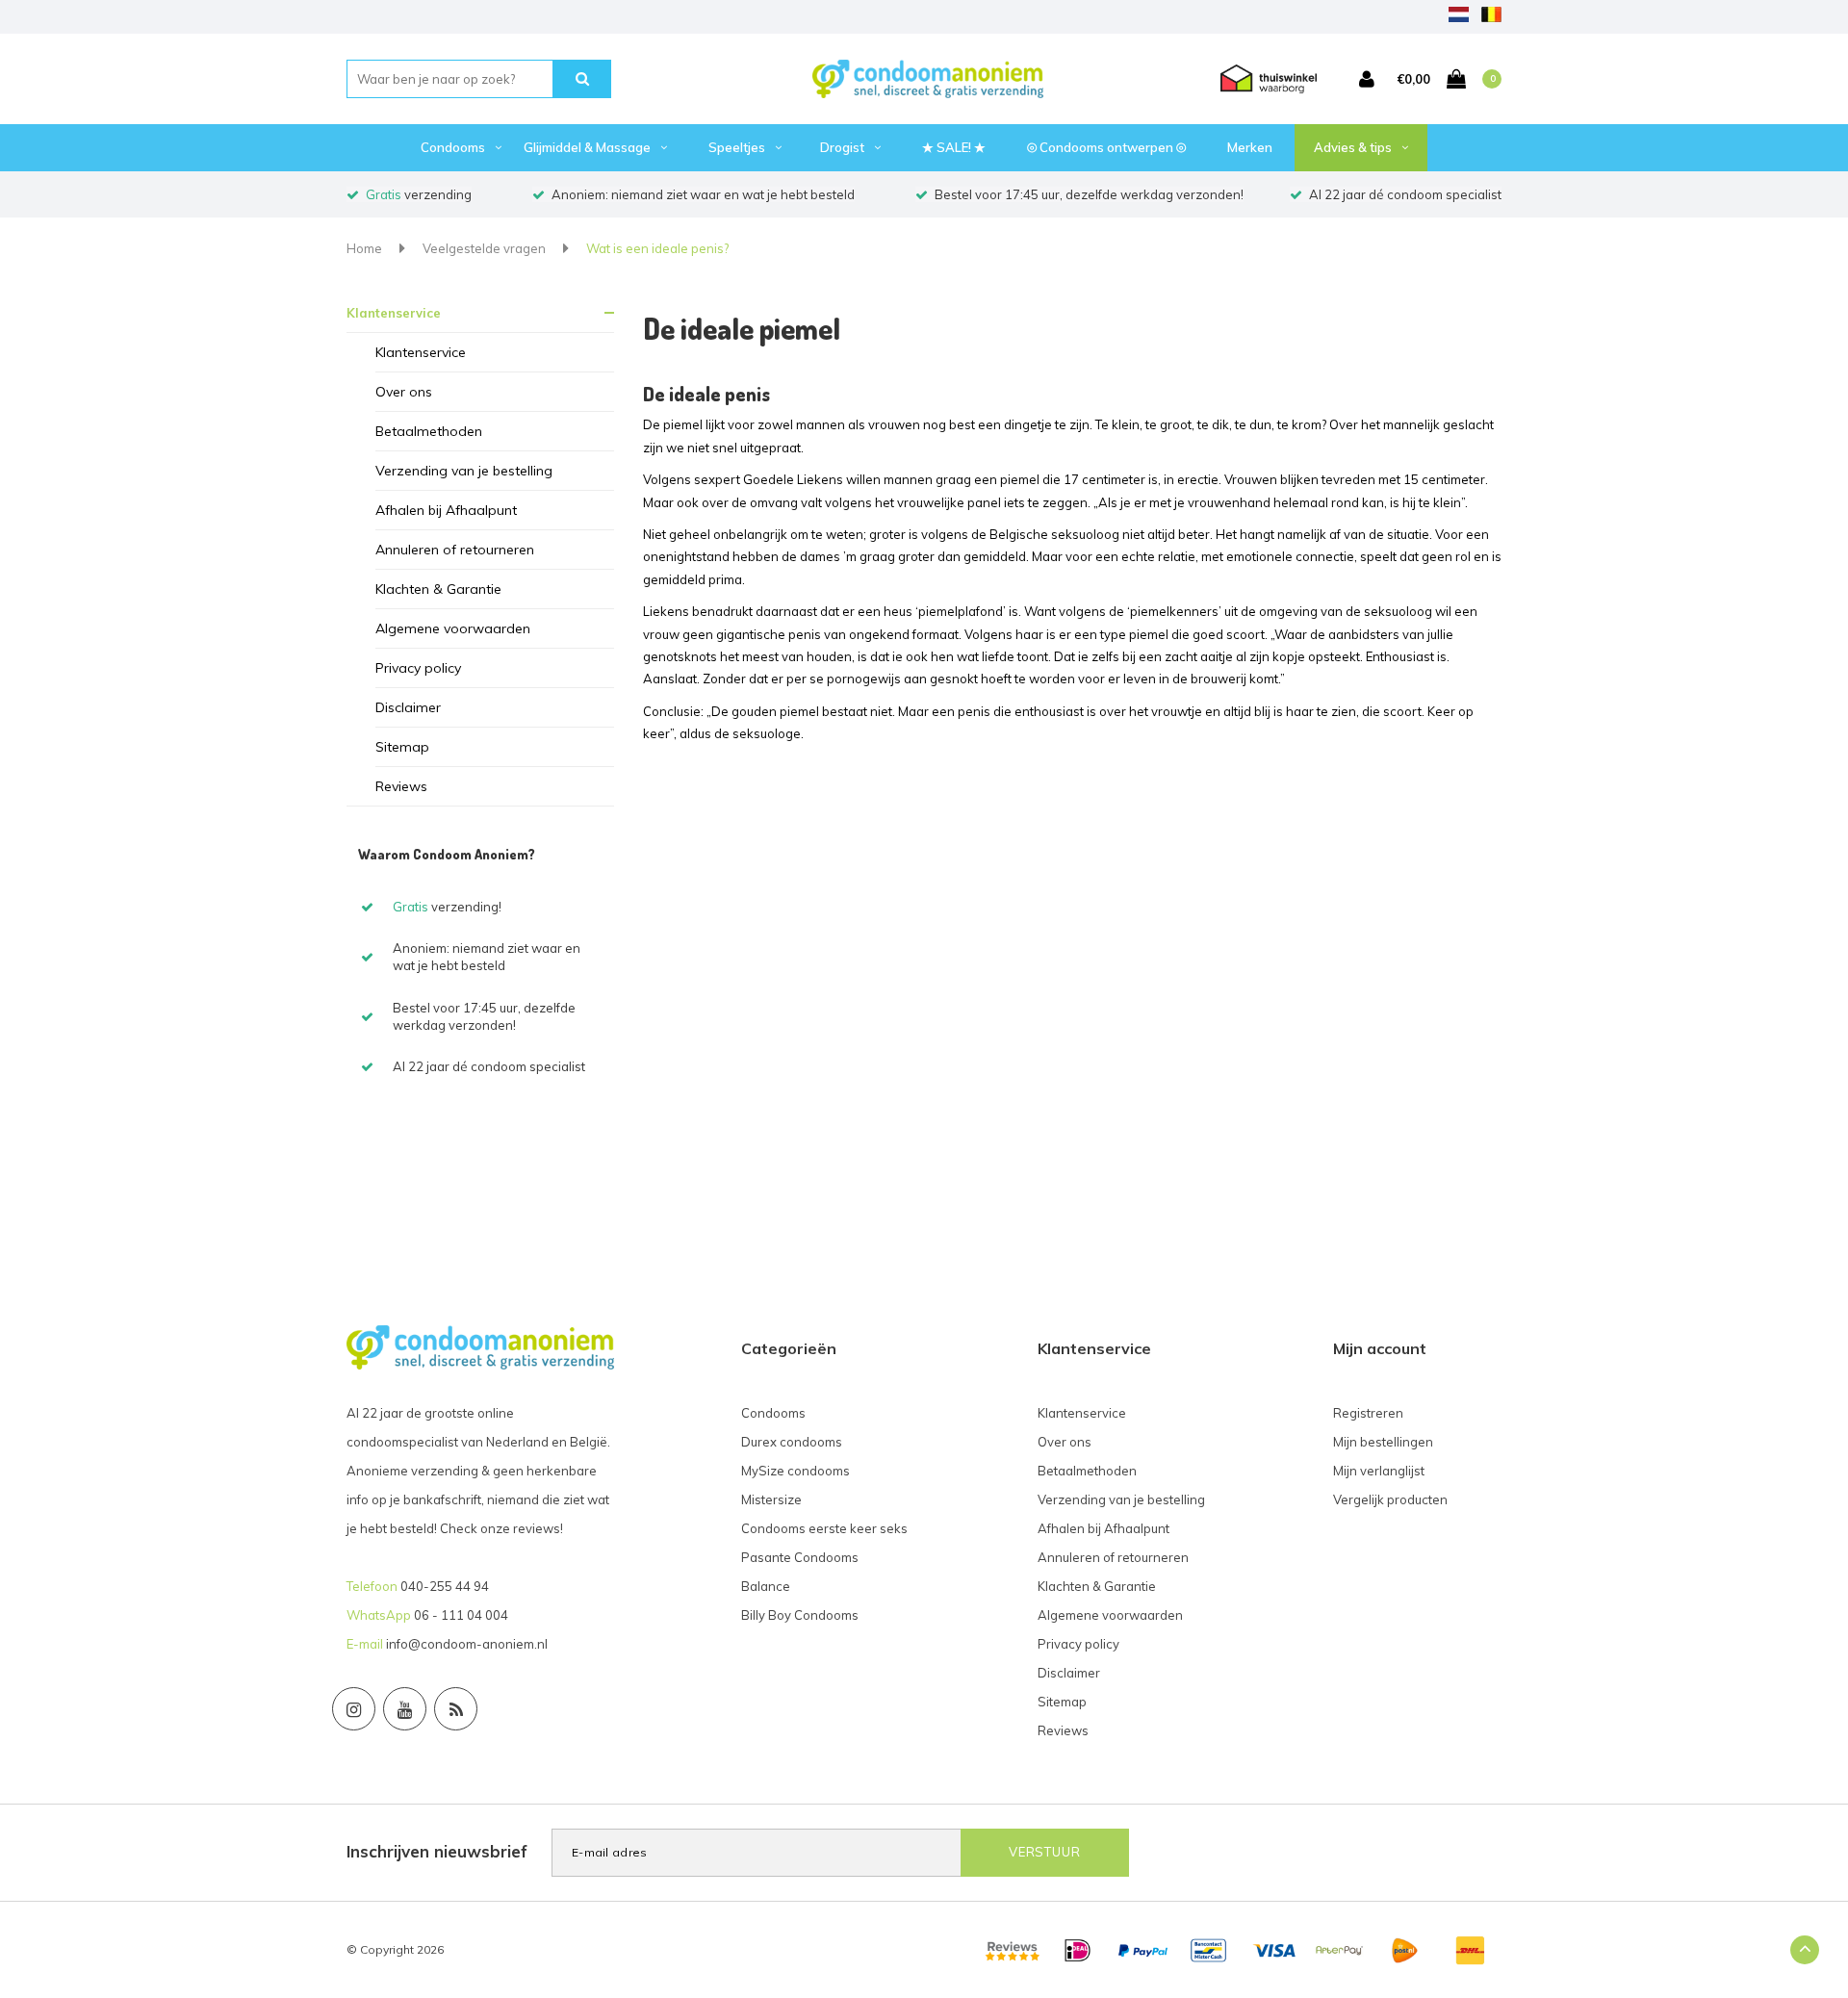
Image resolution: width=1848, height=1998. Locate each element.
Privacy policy (418, 668)
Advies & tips (1353, 147)
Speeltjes (737, 147)
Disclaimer (408, 707)
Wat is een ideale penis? (657, 248)
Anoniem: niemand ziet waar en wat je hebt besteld (703, 194)
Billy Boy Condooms (800, 1615)
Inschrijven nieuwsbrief (437, 1851)
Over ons (404, 392)
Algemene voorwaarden (453, 628)
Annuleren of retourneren (455, 550)
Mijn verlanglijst (1379, 1471)
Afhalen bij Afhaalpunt (446, 510)
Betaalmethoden (429, 431)
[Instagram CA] (354, 1709)
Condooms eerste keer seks (824, 1528)
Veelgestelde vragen (484, 248)
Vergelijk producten (1390, 1499)
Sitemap (402, 747)
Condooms (453, 147)
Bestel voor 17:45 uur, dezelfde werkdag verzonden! (1089, 194)
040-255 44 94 (445, 1586)
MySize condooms (796, 1471)
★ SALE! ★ (954, 147)
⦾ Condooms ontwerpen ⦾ (1106, 147)
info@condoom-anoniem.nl (467, 1644)
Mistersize (771, 1499)
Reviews (401, 786)
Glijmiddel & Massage (587, 147)
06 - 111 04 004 (461, 1615)
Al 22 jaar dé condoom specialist (1405, 194)
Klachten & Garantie (438, 589)
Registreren (1368, 1413)
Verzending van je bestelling (464, 471)
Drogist (842, 147)
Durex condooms (792, 1442)
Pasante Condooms (800, 1557)
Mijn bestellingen (1383, 1442)
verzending (419, 194)
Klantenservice (394, 313)
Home (364, 248)
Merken (1250, 147)
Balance (766, 1586)
